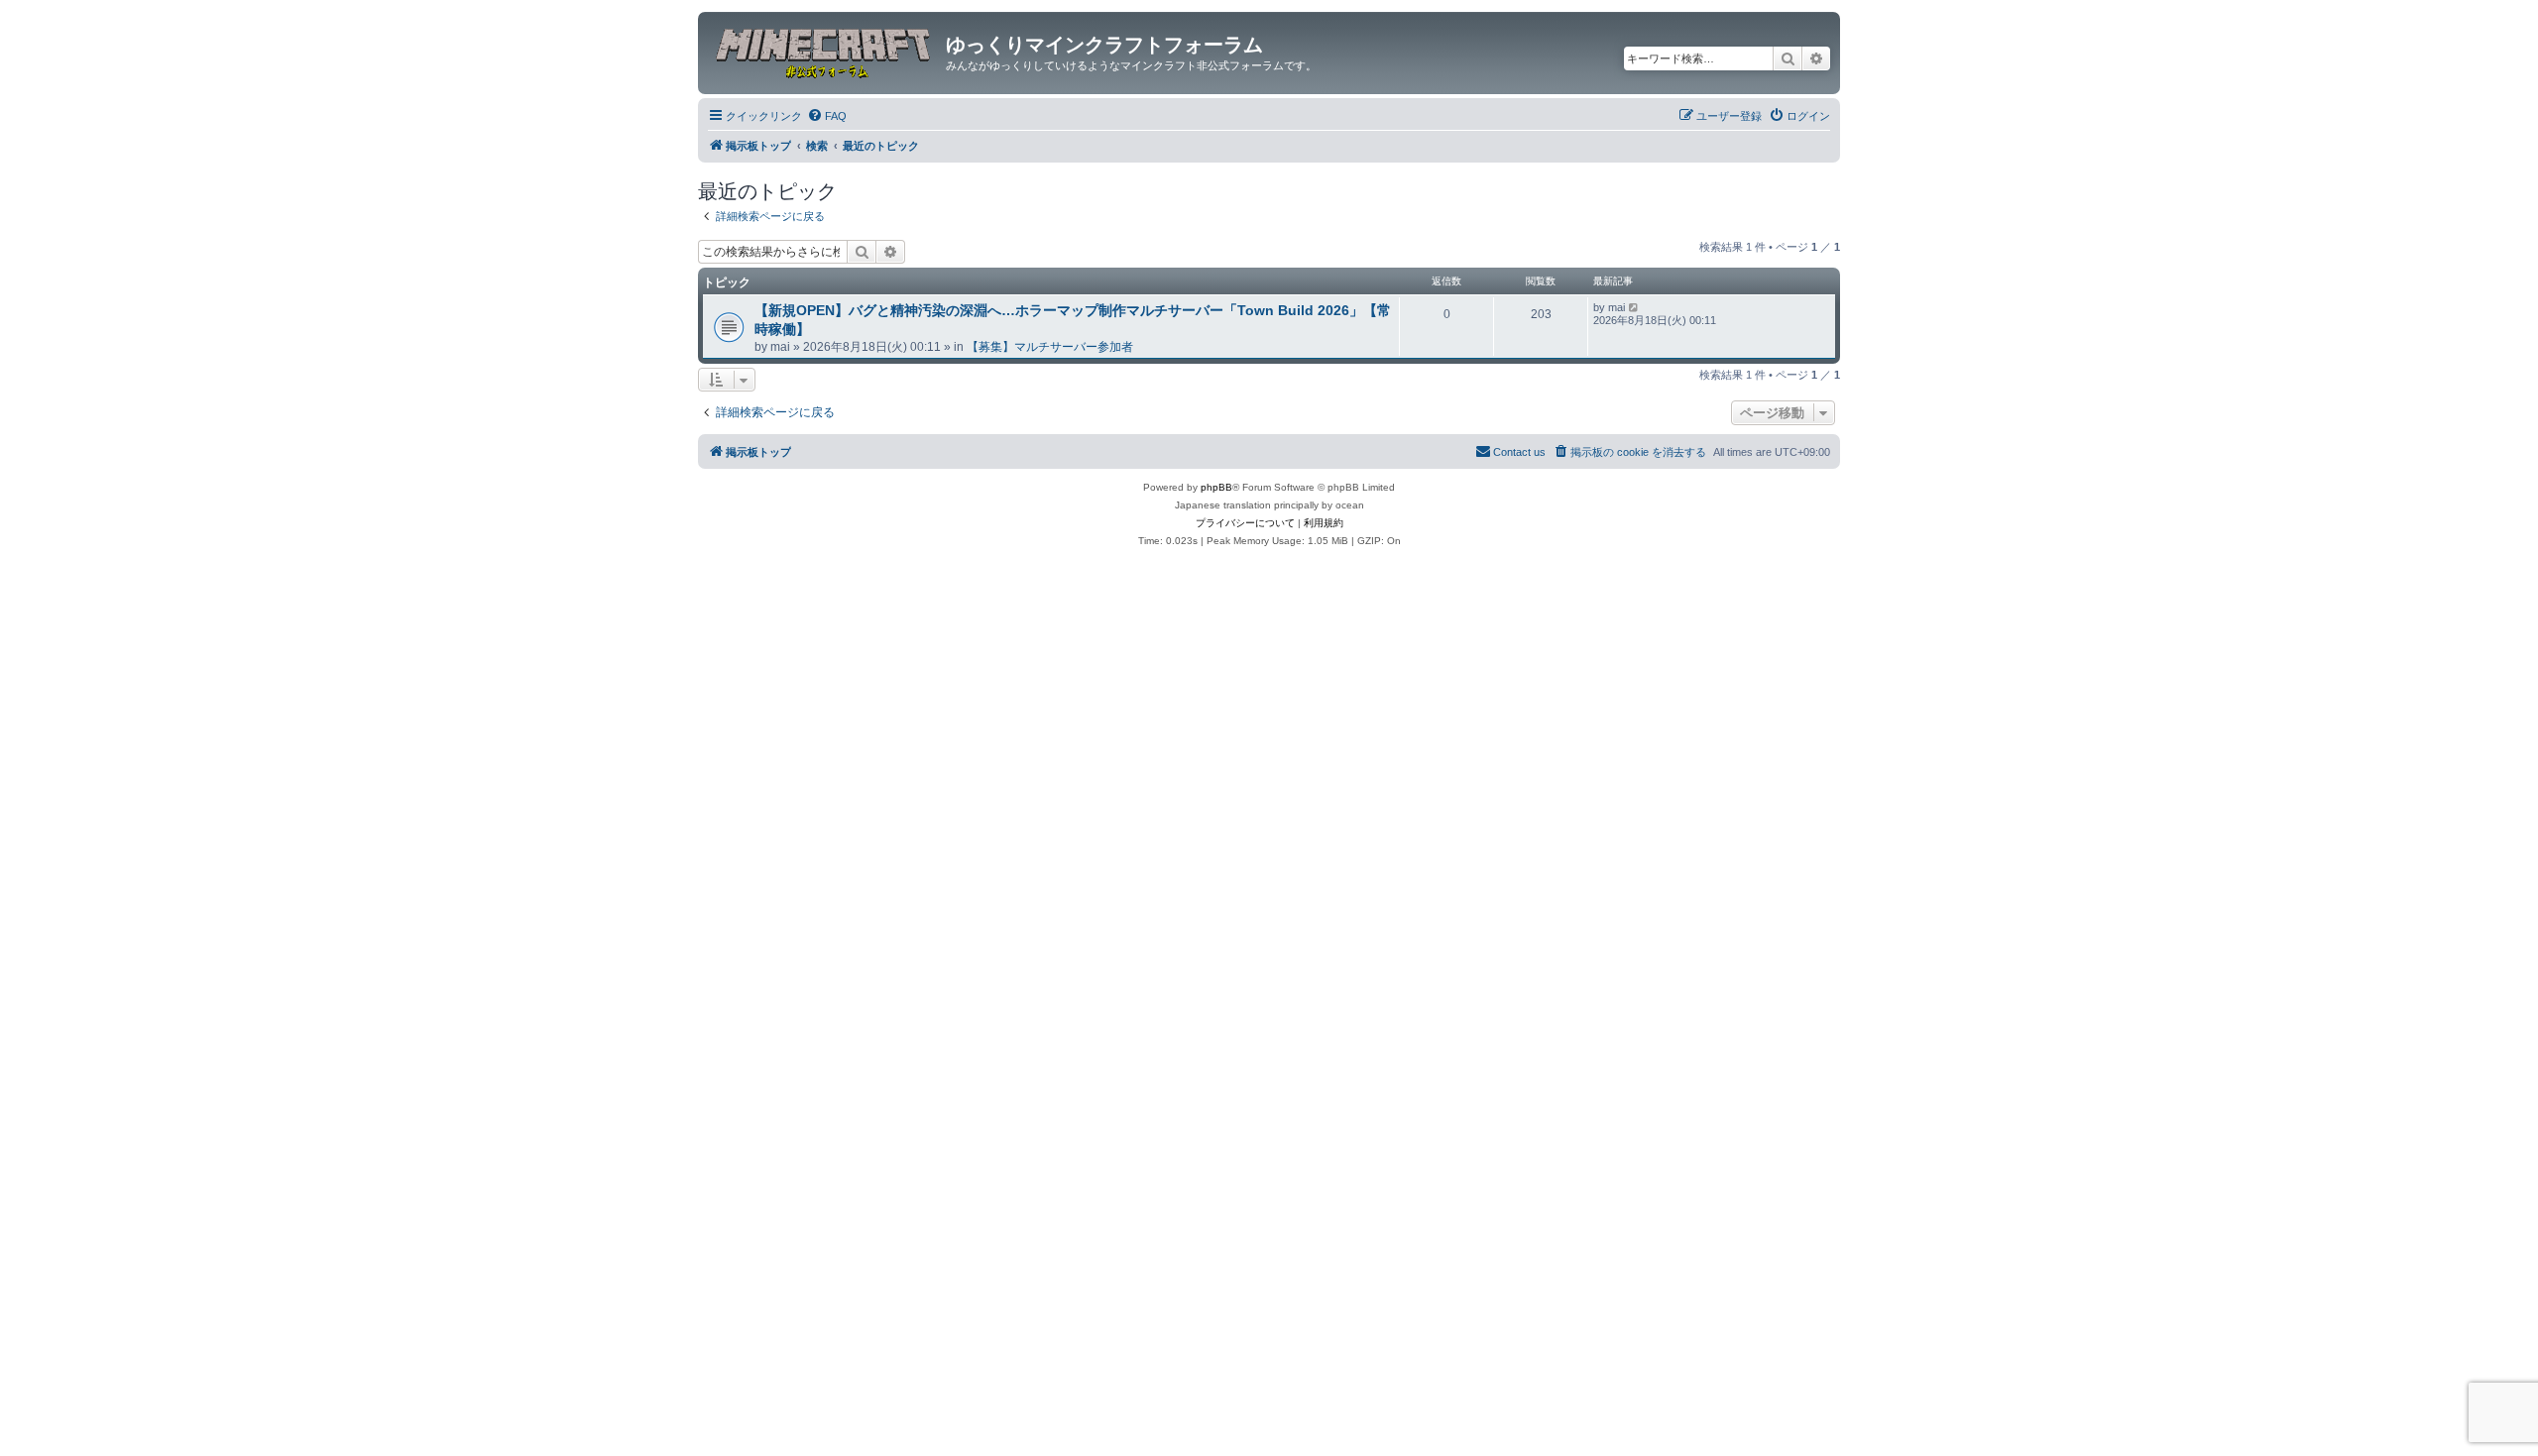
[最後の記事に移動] (1634, 307)
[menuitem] (827, 116)
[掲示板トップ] (824, 51)
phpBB (1216, 487)
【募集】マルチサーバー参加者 (1050, 347)
